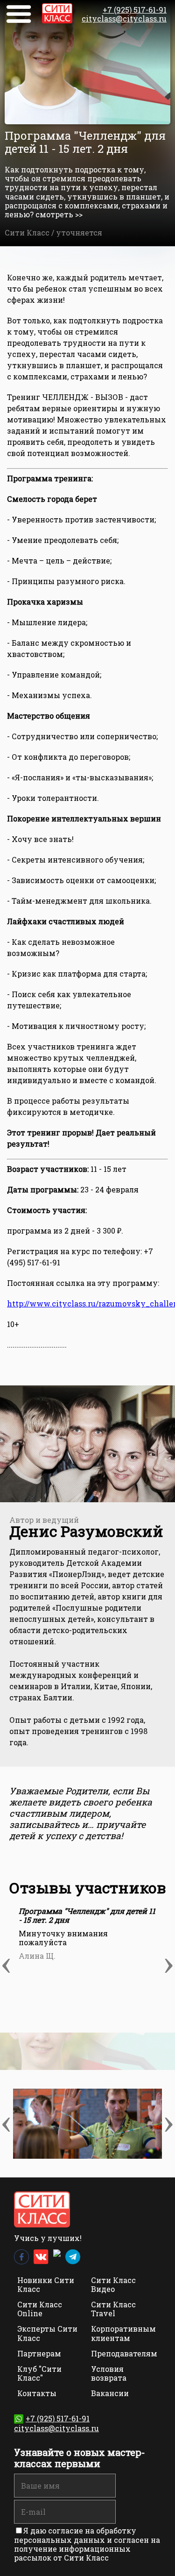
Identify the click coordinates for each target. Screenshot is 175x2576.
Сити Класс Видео (113, 2284)
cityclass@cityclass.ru (124, 18)
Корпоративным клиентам (123, 2333)
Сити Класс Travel (113, 2309)
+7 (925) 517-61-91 (135, 10)
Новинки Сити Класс (46, 2284)
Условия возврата (109, 2373)
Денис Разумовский (86, 1531)
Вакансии (110, 2393)
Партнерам (39, 2353)
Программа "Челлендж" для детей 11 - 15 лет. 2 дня (87, 1915)
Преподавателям (124, 2353)
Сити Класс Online (40, 2309)
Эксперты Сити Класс (47, 2333)
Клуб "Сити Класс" (39, 2373)
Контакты (37, 2393)
